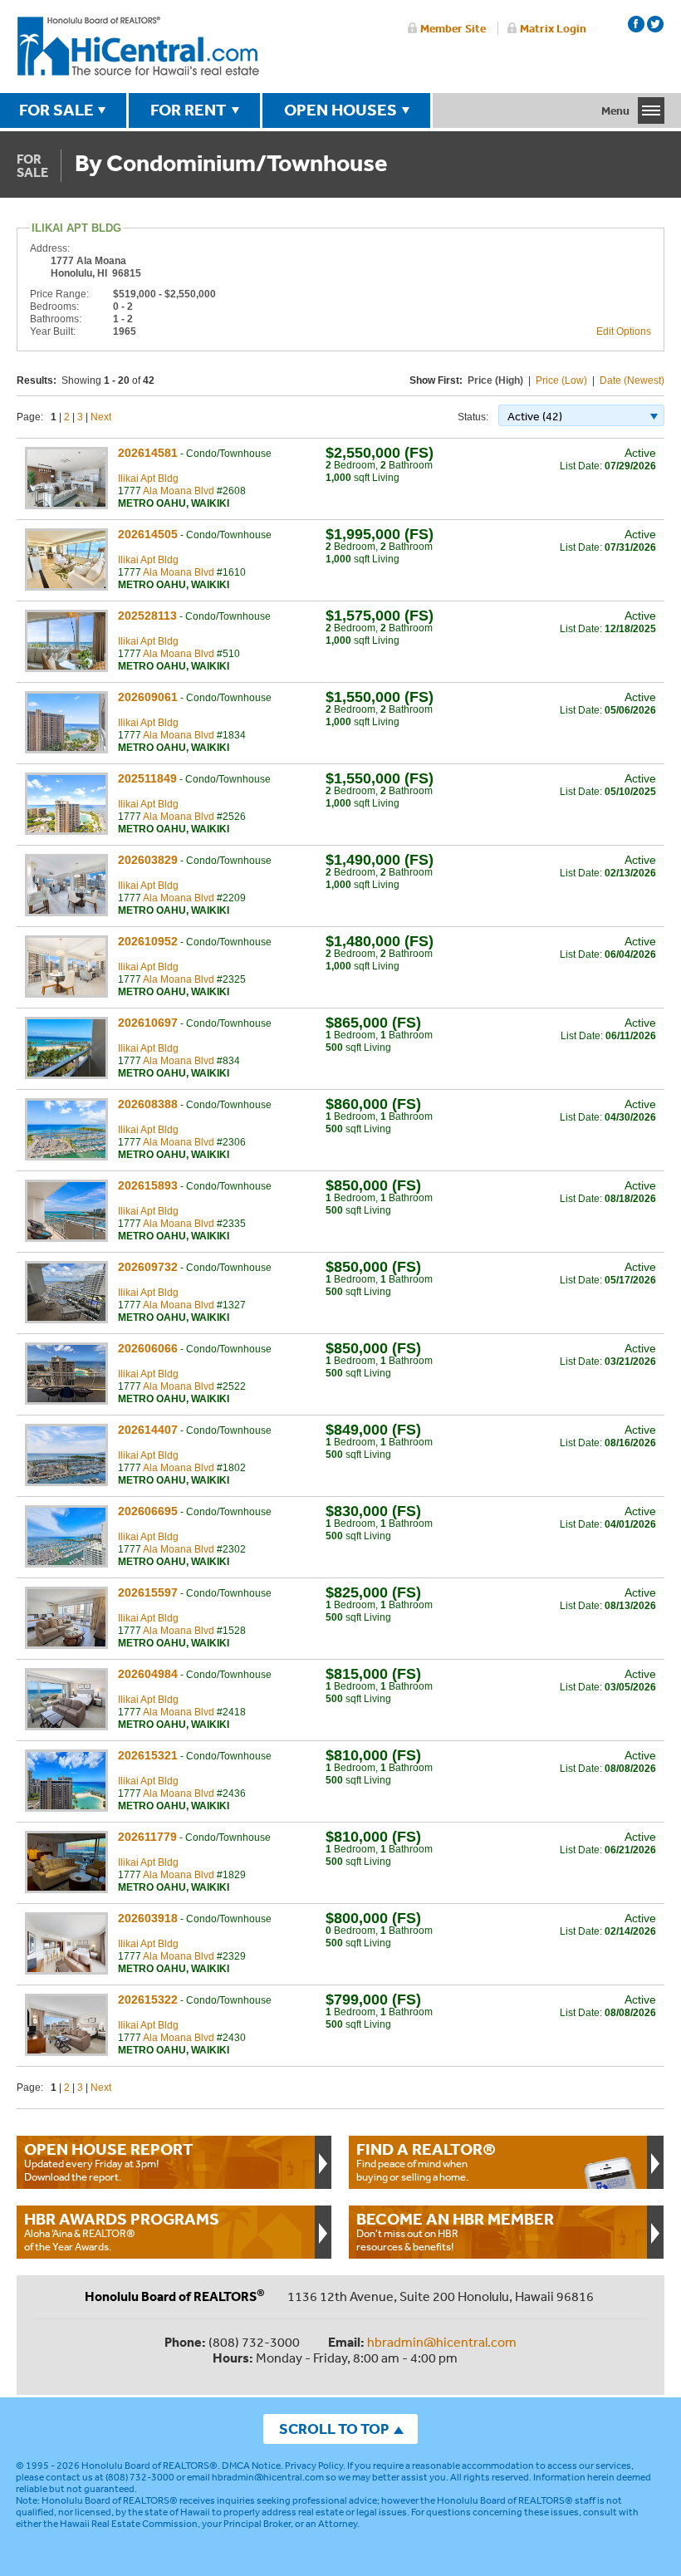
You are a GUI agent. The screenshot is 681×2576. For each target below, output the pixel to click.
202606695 (148, 1511)
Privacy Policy (314, 2466)
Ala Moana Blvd (179, 491)
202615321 (148, 1755)
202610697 (148, 1023)
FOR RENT (189, 110)
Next (101, 417)
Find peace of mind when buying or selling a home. (426, 2161)
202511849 (147, 778)
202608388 (148, 1104)
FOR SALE (56, 110)
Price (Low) (561, 380)
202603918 (148, 1918)
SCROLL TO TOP (334, 2429)
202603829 (148, 860)
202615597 (148, 1592)
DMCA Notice (251, 2466)
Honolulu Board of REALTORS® (149, 2466)
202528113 (147, 616)
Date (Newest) (632, 380)
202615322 (148, 1999)
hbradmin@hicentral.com (442, 2342)
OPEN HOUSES (340, 110)
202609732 (148, 1267)
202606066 (148, 1348)
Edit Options (624, 331)
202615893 (148, 1185)
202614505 (148, 534)
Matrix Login (553, 28)
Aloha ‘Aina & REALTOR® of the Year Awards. (122, 2231)
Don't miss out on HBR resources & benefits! (455, 2231)
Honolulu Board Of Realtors (138, 47)
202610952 (148, 941)
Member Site (453, 28)
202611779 (147, 1837)
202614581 (148, 453)
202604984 (148, 1674)
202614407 (148, 1430)
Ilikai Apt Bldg (148, 478)
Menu (615, 110)
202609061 (148, 697)
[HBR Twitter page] (655, 24)
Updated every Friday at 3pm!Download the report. (109, 2161)
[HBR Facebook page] (636, 24)
